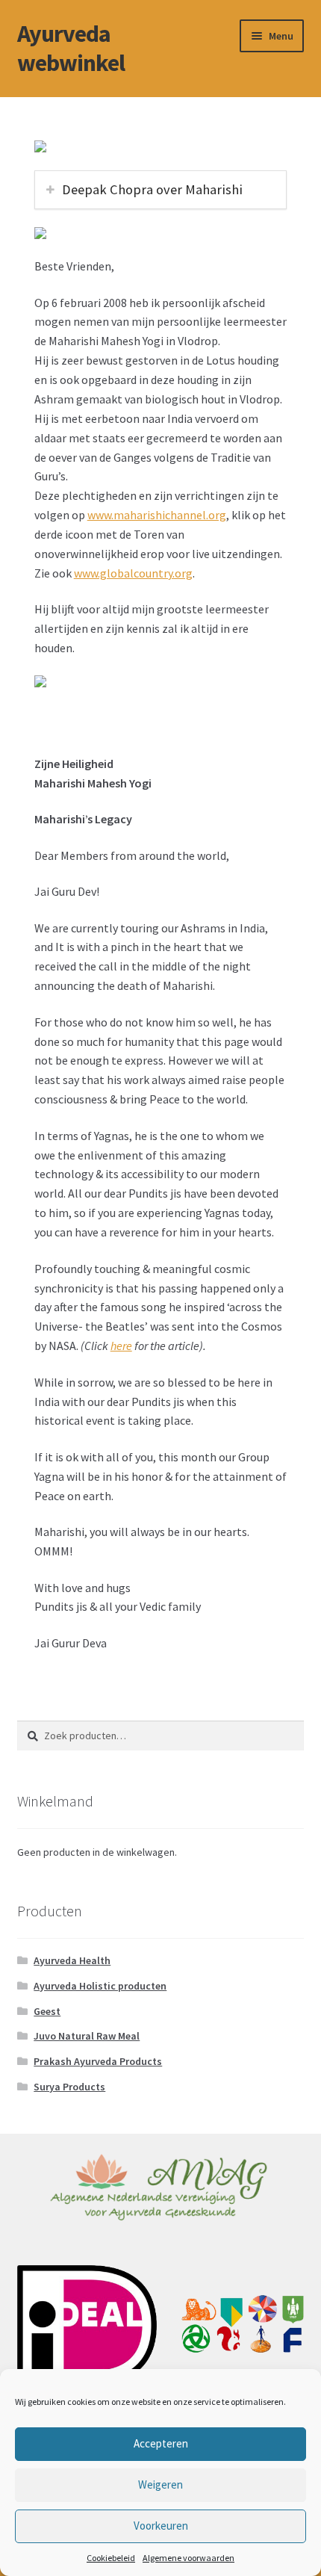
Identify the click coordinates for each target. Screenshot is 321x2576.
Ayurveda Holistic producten (100, 1986)
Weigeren (160, 2484)
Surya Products (69, 2087)
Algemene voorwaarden (188, 2558)
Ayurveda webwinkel (71, 48)
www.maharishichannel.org (157, 515)
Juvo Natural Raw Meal (87, 2036)
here (121, 1346)
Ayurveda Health (72, 1960)
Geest (47, 2011)
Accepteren (161, 2443)
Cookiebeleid (111, 2558)
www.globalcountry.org (133, 573)
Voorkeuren (161, 2526)
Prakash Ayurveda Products (98, 2061)
